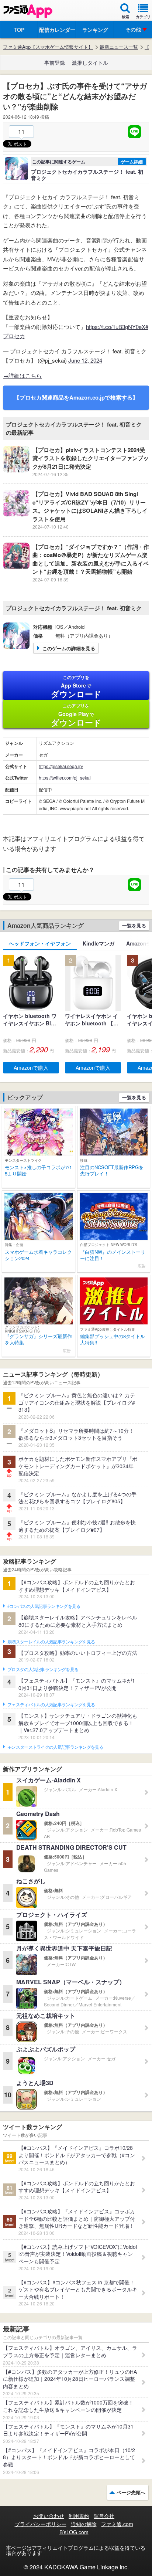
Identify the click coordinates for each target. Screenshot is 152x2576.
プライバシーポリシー (41, 2524)
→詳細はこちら (22, 375)
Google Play (76, 715)
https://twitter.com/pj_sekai (65, 778)
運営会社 (104, 2516)
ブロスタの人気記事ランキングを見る (43, 1670)
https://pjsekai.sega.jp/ (61, 766)
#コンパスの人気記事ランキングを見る (44, 1606)
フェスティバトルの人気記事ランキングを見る (51, 1705)
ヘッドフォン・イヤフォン (40, 943)
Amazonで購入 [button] (31, 1068)
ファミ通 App (28, 11)
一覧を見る (134, 925)
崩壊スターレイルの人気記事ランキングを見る (51, 1642)
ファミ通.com (117, 2524)
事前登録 (55, 62)
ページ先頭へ (131, 2492)
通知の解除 (84, 2524)
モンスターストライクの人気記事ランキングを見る (55, 1747)
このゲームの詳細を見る (69, 648)
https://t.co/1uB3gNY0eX (116, 327)
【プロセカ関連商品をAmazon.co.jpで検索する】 (76, 397)
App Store (76, 687)
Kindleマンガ (99, 943)
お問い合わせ (49, 2516)
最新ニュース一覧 (119, 47)
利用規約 (79, 2516)
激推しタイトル (90, 62)
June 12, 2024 (85, 360)
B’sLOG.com (74, 2532)
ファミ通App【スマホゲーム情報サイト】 (48, 47)
